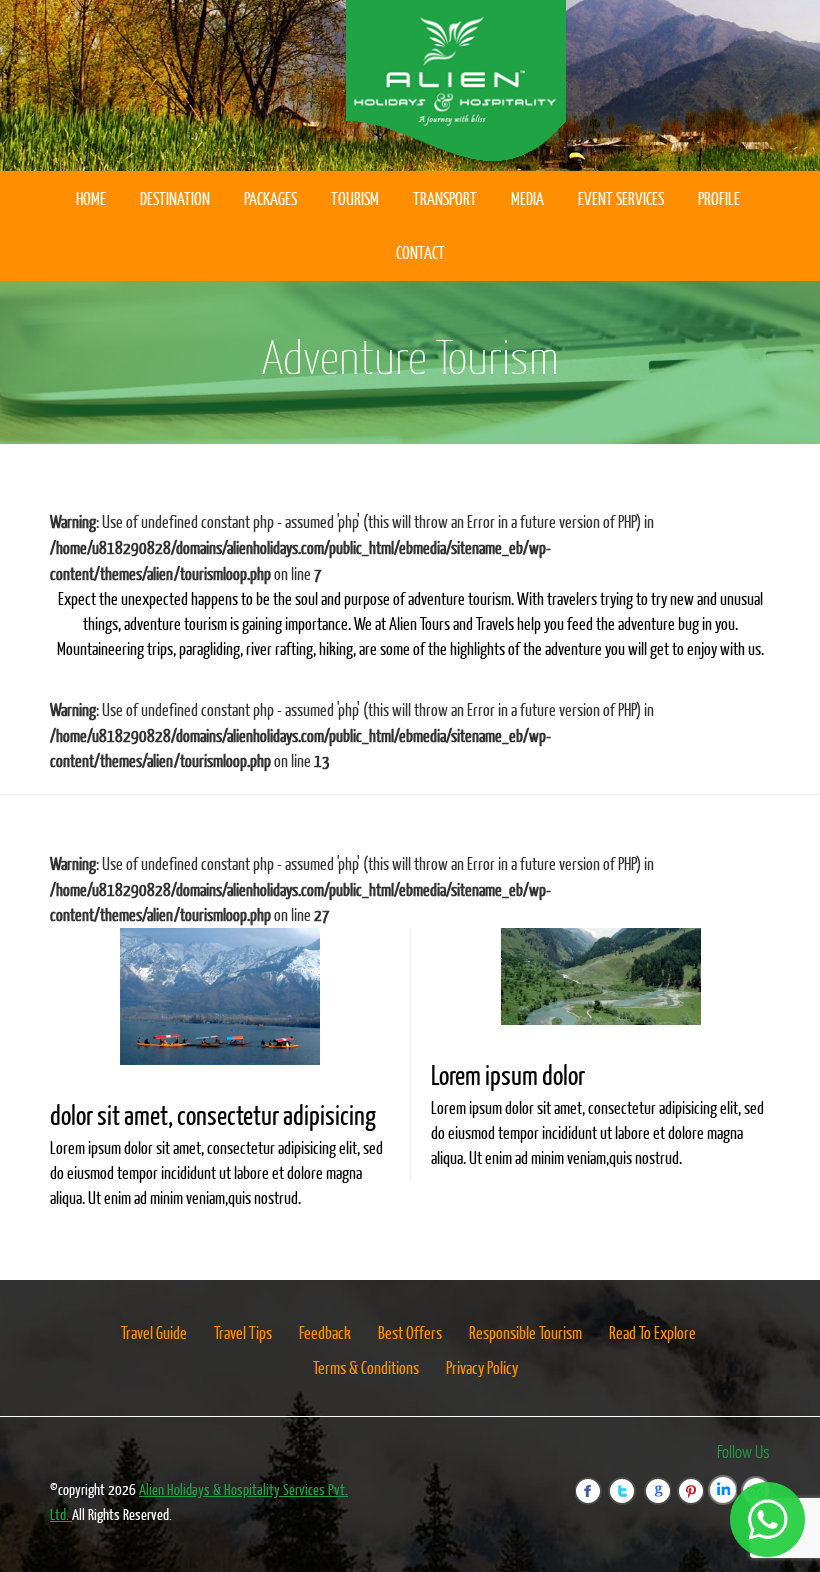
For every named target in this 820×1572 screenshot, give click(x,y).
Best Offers (410, 1332)
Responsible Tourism (525, 1332)
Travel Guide (154, 1332)
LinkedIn (730, 1478)
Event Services (621, 198)
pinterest (695, 1478)
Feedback (325, 1332)
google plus (661, 1478)
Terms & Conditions (366, 1367)
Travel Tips (243, 1332)
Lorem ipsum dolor (508, 1074)
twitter (631, 1478)
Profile (719, 198)
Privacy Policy (482, 1367)
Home (91, 198)
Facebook (597, 1478)
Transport (445, 198)
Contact (420, 252)
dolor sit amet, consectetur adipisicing (213, 1114)
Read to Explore (652, 1332)
